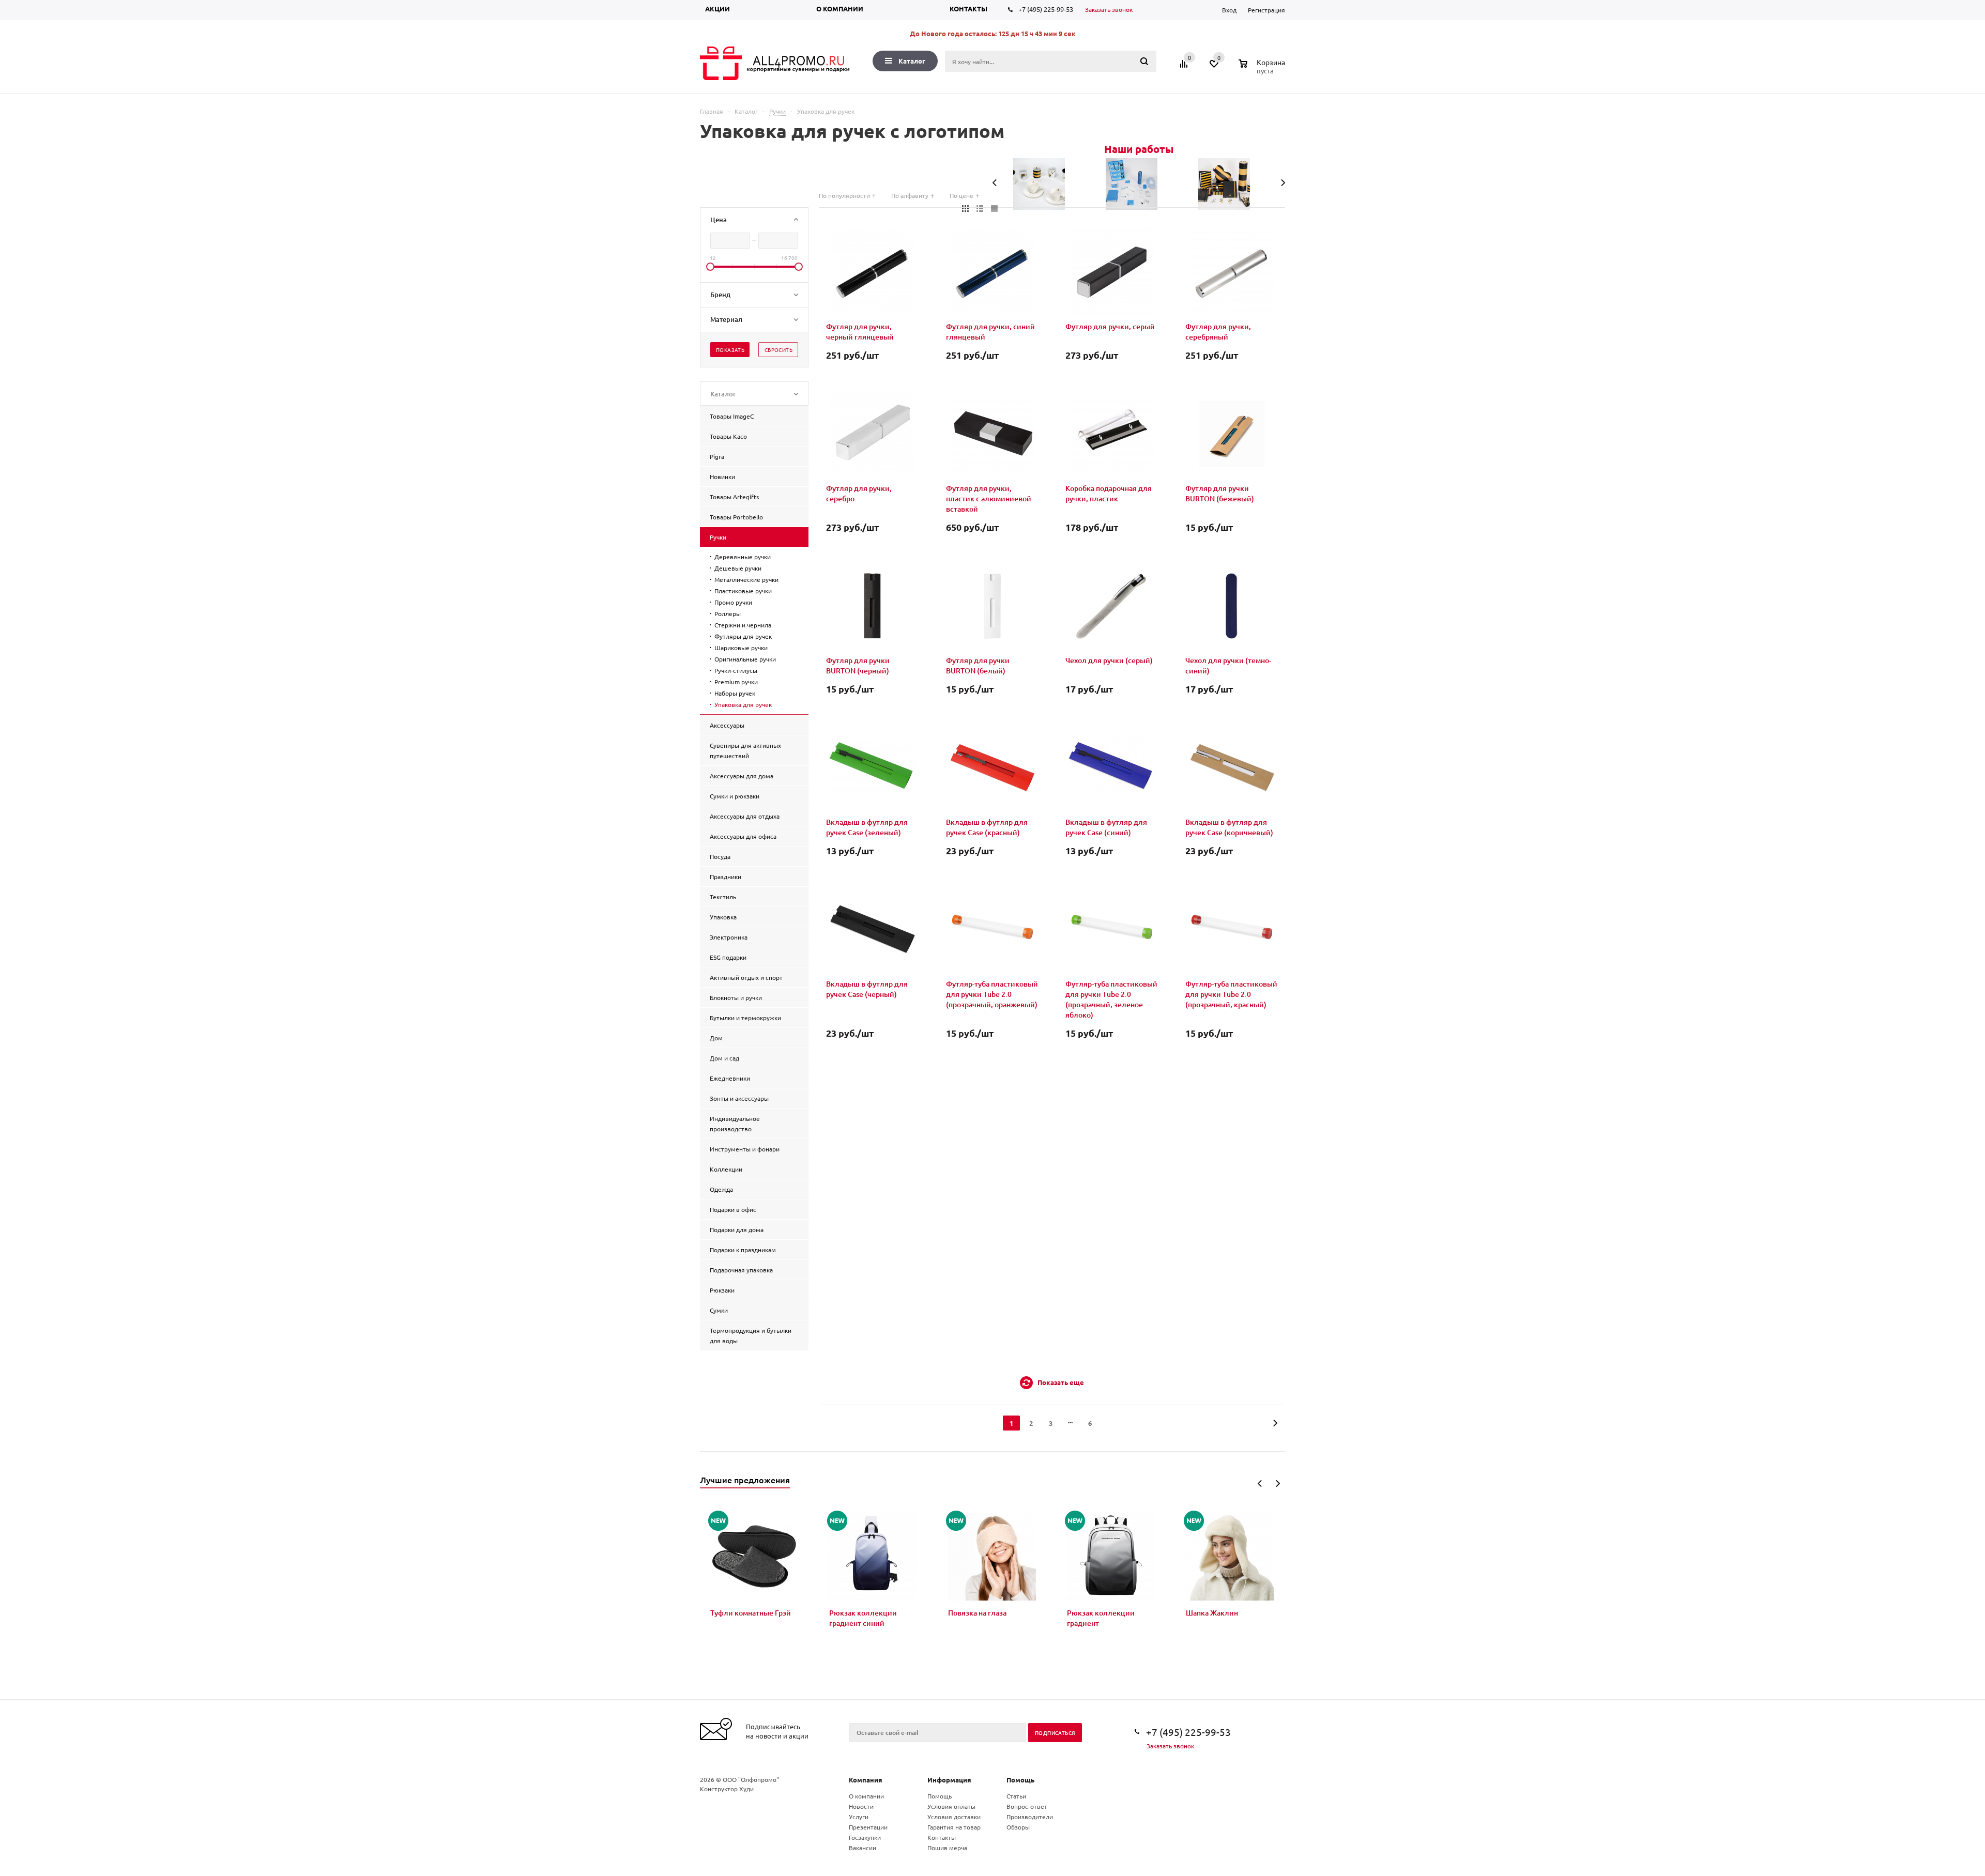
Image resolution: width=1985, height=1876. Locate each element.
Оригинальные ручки (745, 659)
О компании (840, 9)
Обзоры (1018, 1827)
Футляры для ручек (743, 636)
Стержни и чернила (743, 625)
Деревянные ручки (743, 557)
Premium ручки (736, 682)
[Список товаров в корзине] (1263, 69)
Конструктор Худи (727, 1789)
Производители (1030, 1817)
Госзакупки (865, 1837)
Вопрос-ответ (1027, 1806)
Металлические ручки (746, 579)
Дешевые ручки (738, 568)
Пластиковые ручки (743, 591)
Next (1278, 1483)
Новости (861, 1806)
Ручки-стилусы (736, 670)
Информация (949, 1780)
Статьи (1016, 1796)
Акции (717, 9)
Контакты (968, 9)
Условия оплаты (951, 1806)
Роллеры (728, 613)
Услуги (859, 1817)
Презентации (868, 1827)
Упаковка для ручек (743, 704)
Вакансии (862, 1848)
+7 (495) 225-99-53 (1046, 9)
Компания (866, 1780)
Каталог (912, 61)
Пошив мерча (947, 1848)
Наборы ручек (735, 693)
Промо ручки (733, 602)
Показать (730, 350)
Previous (1260, 1483)
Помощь (1020, 1780)
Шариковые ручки (741, 648)
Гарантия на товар (954, 1827)
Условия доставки (954, 1817)
